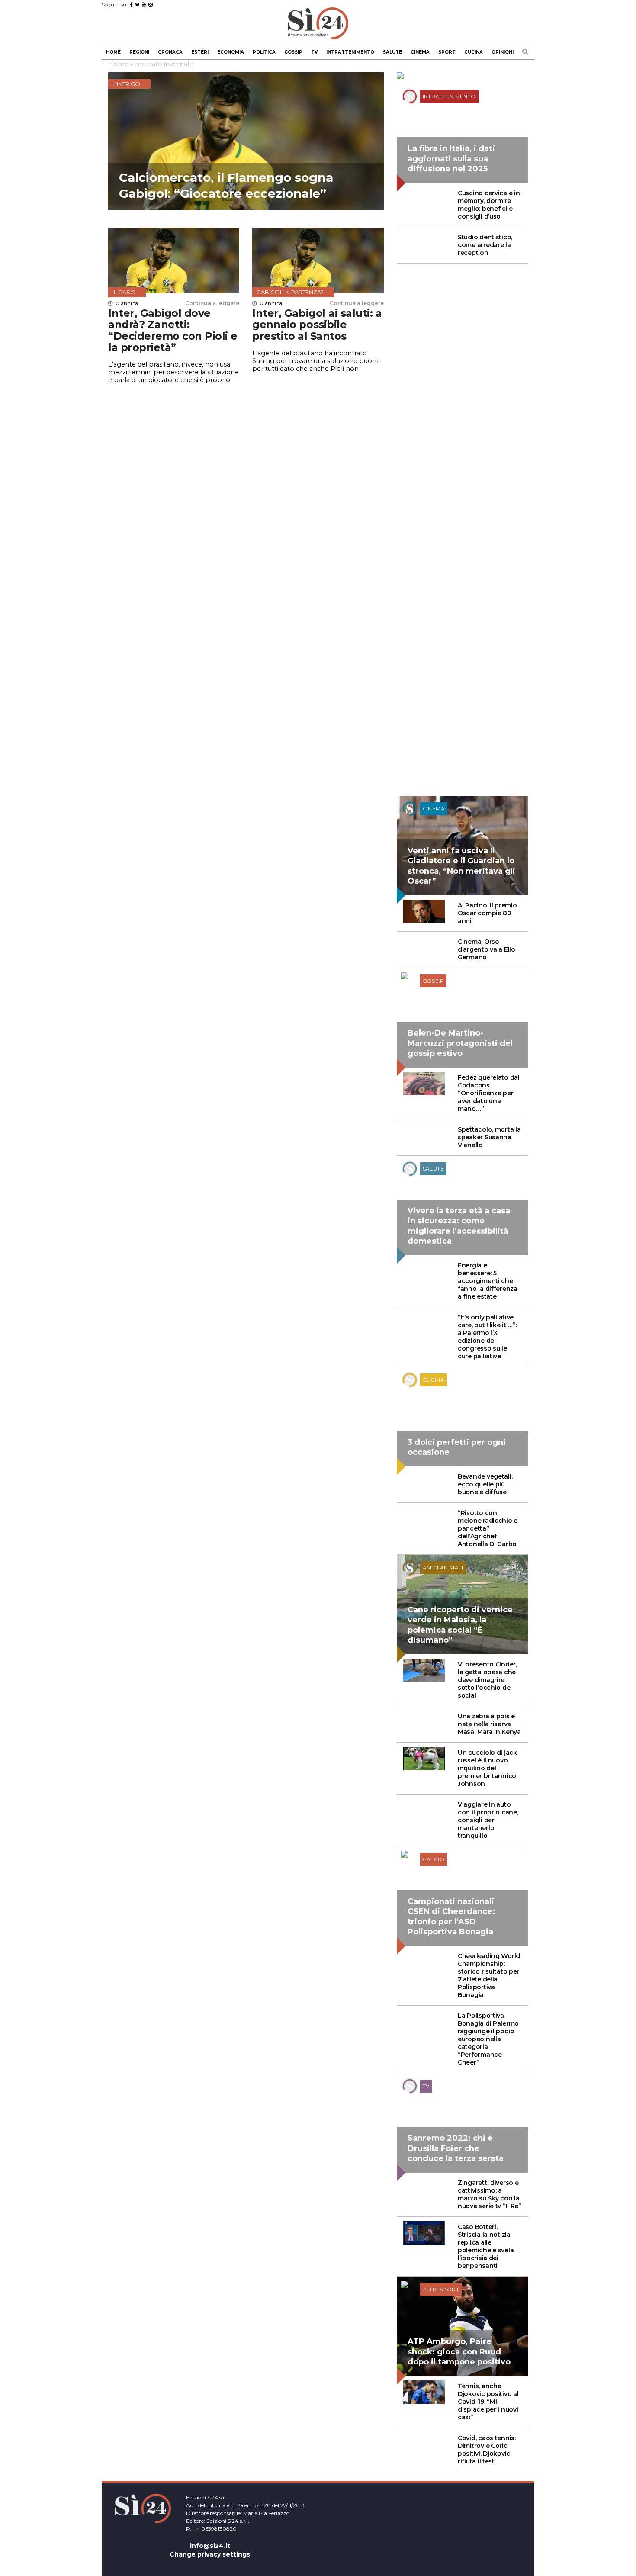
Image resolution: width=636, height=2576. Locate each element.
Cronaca (170, 52)
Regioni (139, 52)
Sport (447, 52)
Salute (392, 52)
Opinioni (503, 52)
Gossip (293, 52)
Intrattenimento (350, 52)
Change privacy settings (210, 2554)
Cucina (474, 52)
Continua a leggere (212, 303)
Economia (231, 52)
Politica (264, 52)
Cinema (420, 52)
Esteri (200, 52)
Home (113, 52)
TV (314, 52)
